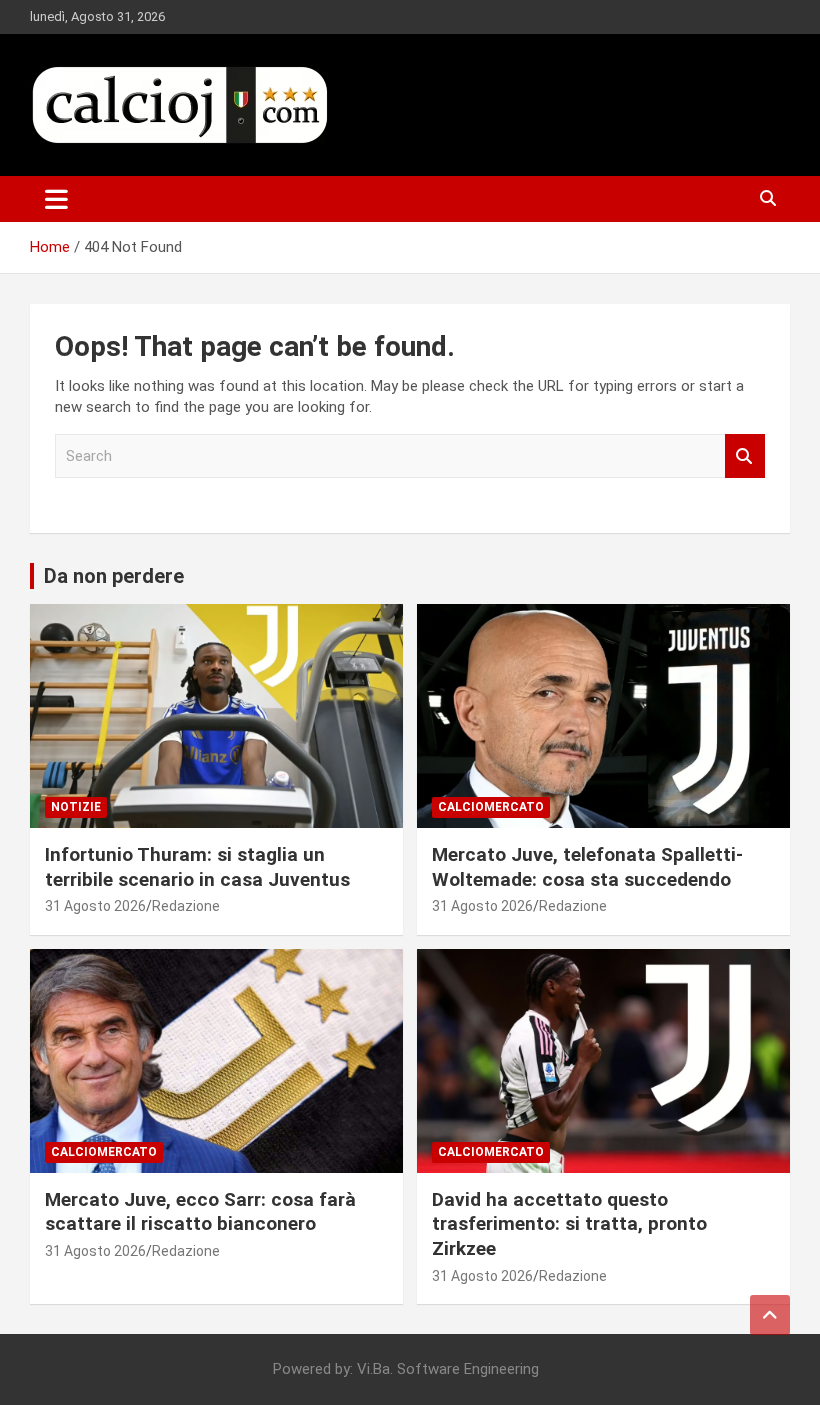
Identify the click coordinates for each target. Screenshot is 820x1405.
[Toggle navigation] (56, 199)
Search (745, 456)
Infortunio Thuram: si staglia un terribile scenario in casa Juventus (200, 867)
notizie (76, 807)
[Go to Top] (770, 1315)
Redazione (186, 906)
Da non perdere (114, 576)
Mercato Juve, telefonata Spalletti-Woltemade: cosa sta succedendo (587, 867)
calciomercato (491, 807)
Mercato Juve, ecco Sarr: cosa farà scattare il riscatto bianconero (200, 1212)
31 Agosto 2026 (95, 906)
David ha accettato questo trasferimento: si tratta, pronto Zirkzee (569, 1224)
